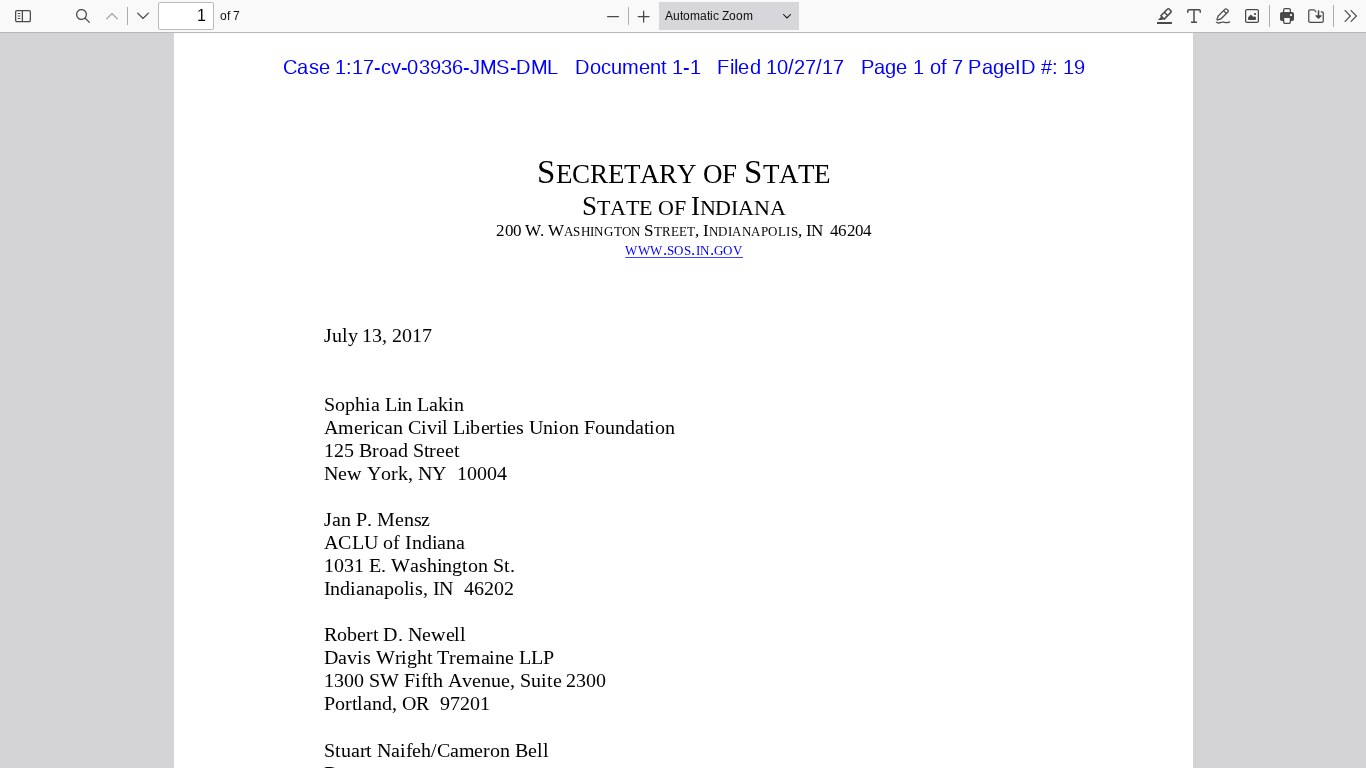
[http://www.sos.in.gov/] (682, 249)
